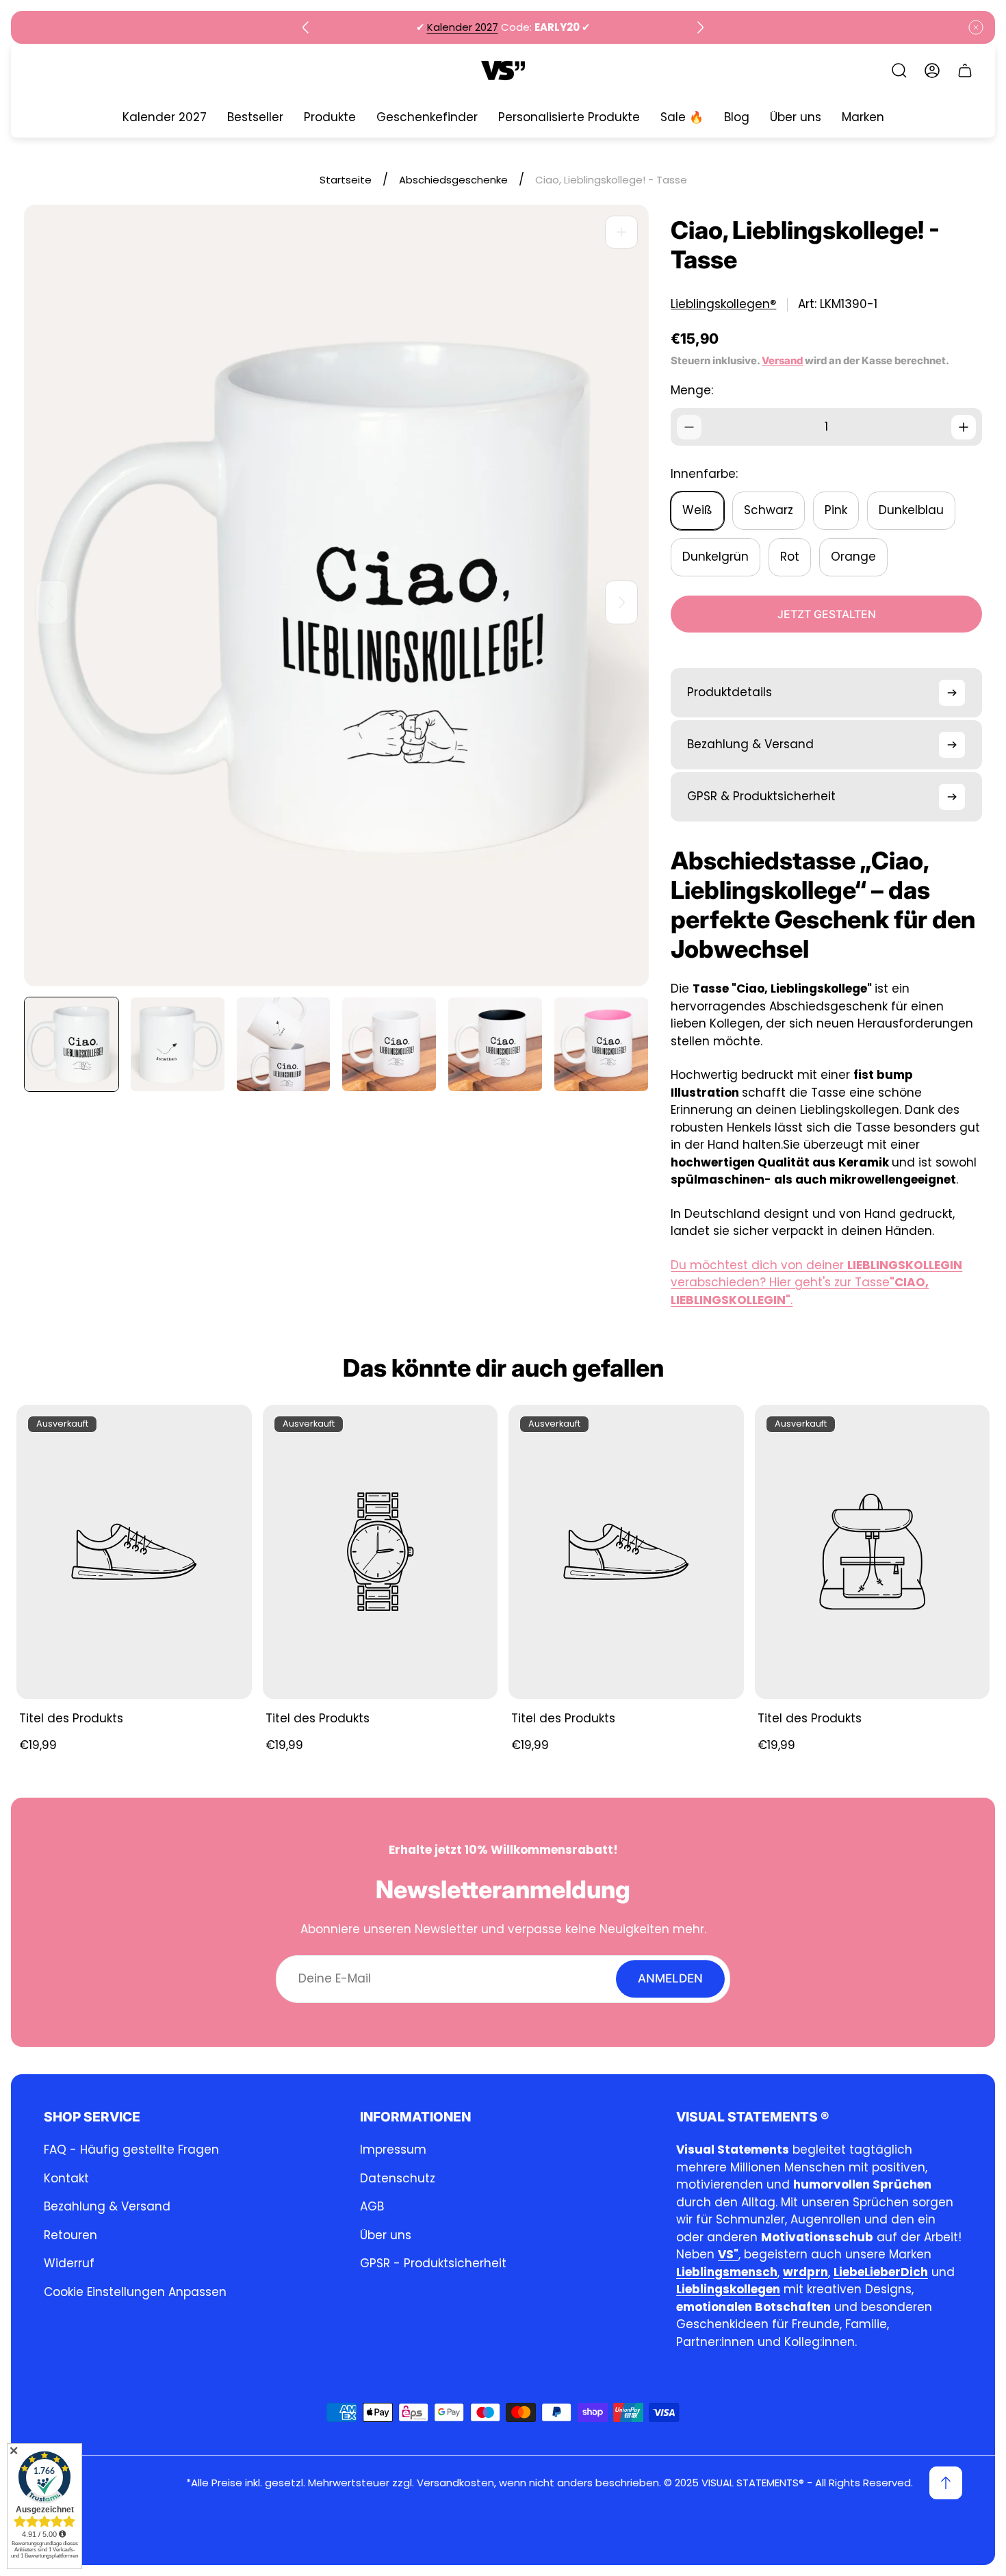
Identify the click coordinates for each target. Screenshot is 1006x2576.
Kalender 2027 (463, 27)
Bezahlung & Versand (107, 2206)
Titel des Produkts (71, 1718)
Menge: (692, 390)
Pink (836, 510)
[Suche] (899, 71)
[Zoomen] (621, 232)
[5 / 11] (495, 1044)
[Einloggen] (932, 71)
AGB (372, 2206)
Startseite (346, 180)
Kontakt (66, 2178)
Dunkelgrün (715, 557)
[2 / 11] (178, 1044)
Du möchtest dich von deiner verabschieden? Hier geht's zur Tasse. (816, 1283)
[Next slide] (700, 27)
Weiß (697, 510)
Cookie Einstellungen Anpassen (135, 2292)
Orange (853, 557)
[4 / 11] (389, 1044)
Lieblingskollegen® (723, 304)
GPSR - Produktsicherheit (433, 2263)
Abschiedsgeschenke (453, 180)
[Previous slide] (306, 27)
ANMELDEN (670, 1978)
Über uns (386, 2235)
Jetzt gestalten (827, 614)
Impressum (393, 2150)
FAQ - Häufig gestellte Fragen (131, 2150)
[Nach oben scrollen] (946, 2483)
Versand (782, 361)
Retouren (70, 2235)
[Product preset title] (134, 1552)
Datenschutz (398, 2178)
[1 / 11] (72, 1044)
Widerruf (69, 2263)
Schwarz (769, 510)
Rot (790, 557)
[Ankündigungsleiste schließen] (976, 27)
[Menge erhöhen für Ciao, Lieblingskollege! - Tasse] (964, 427)
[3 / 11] (284, 1044)
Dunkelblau (911, 510)
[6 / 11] (601, 1044)
